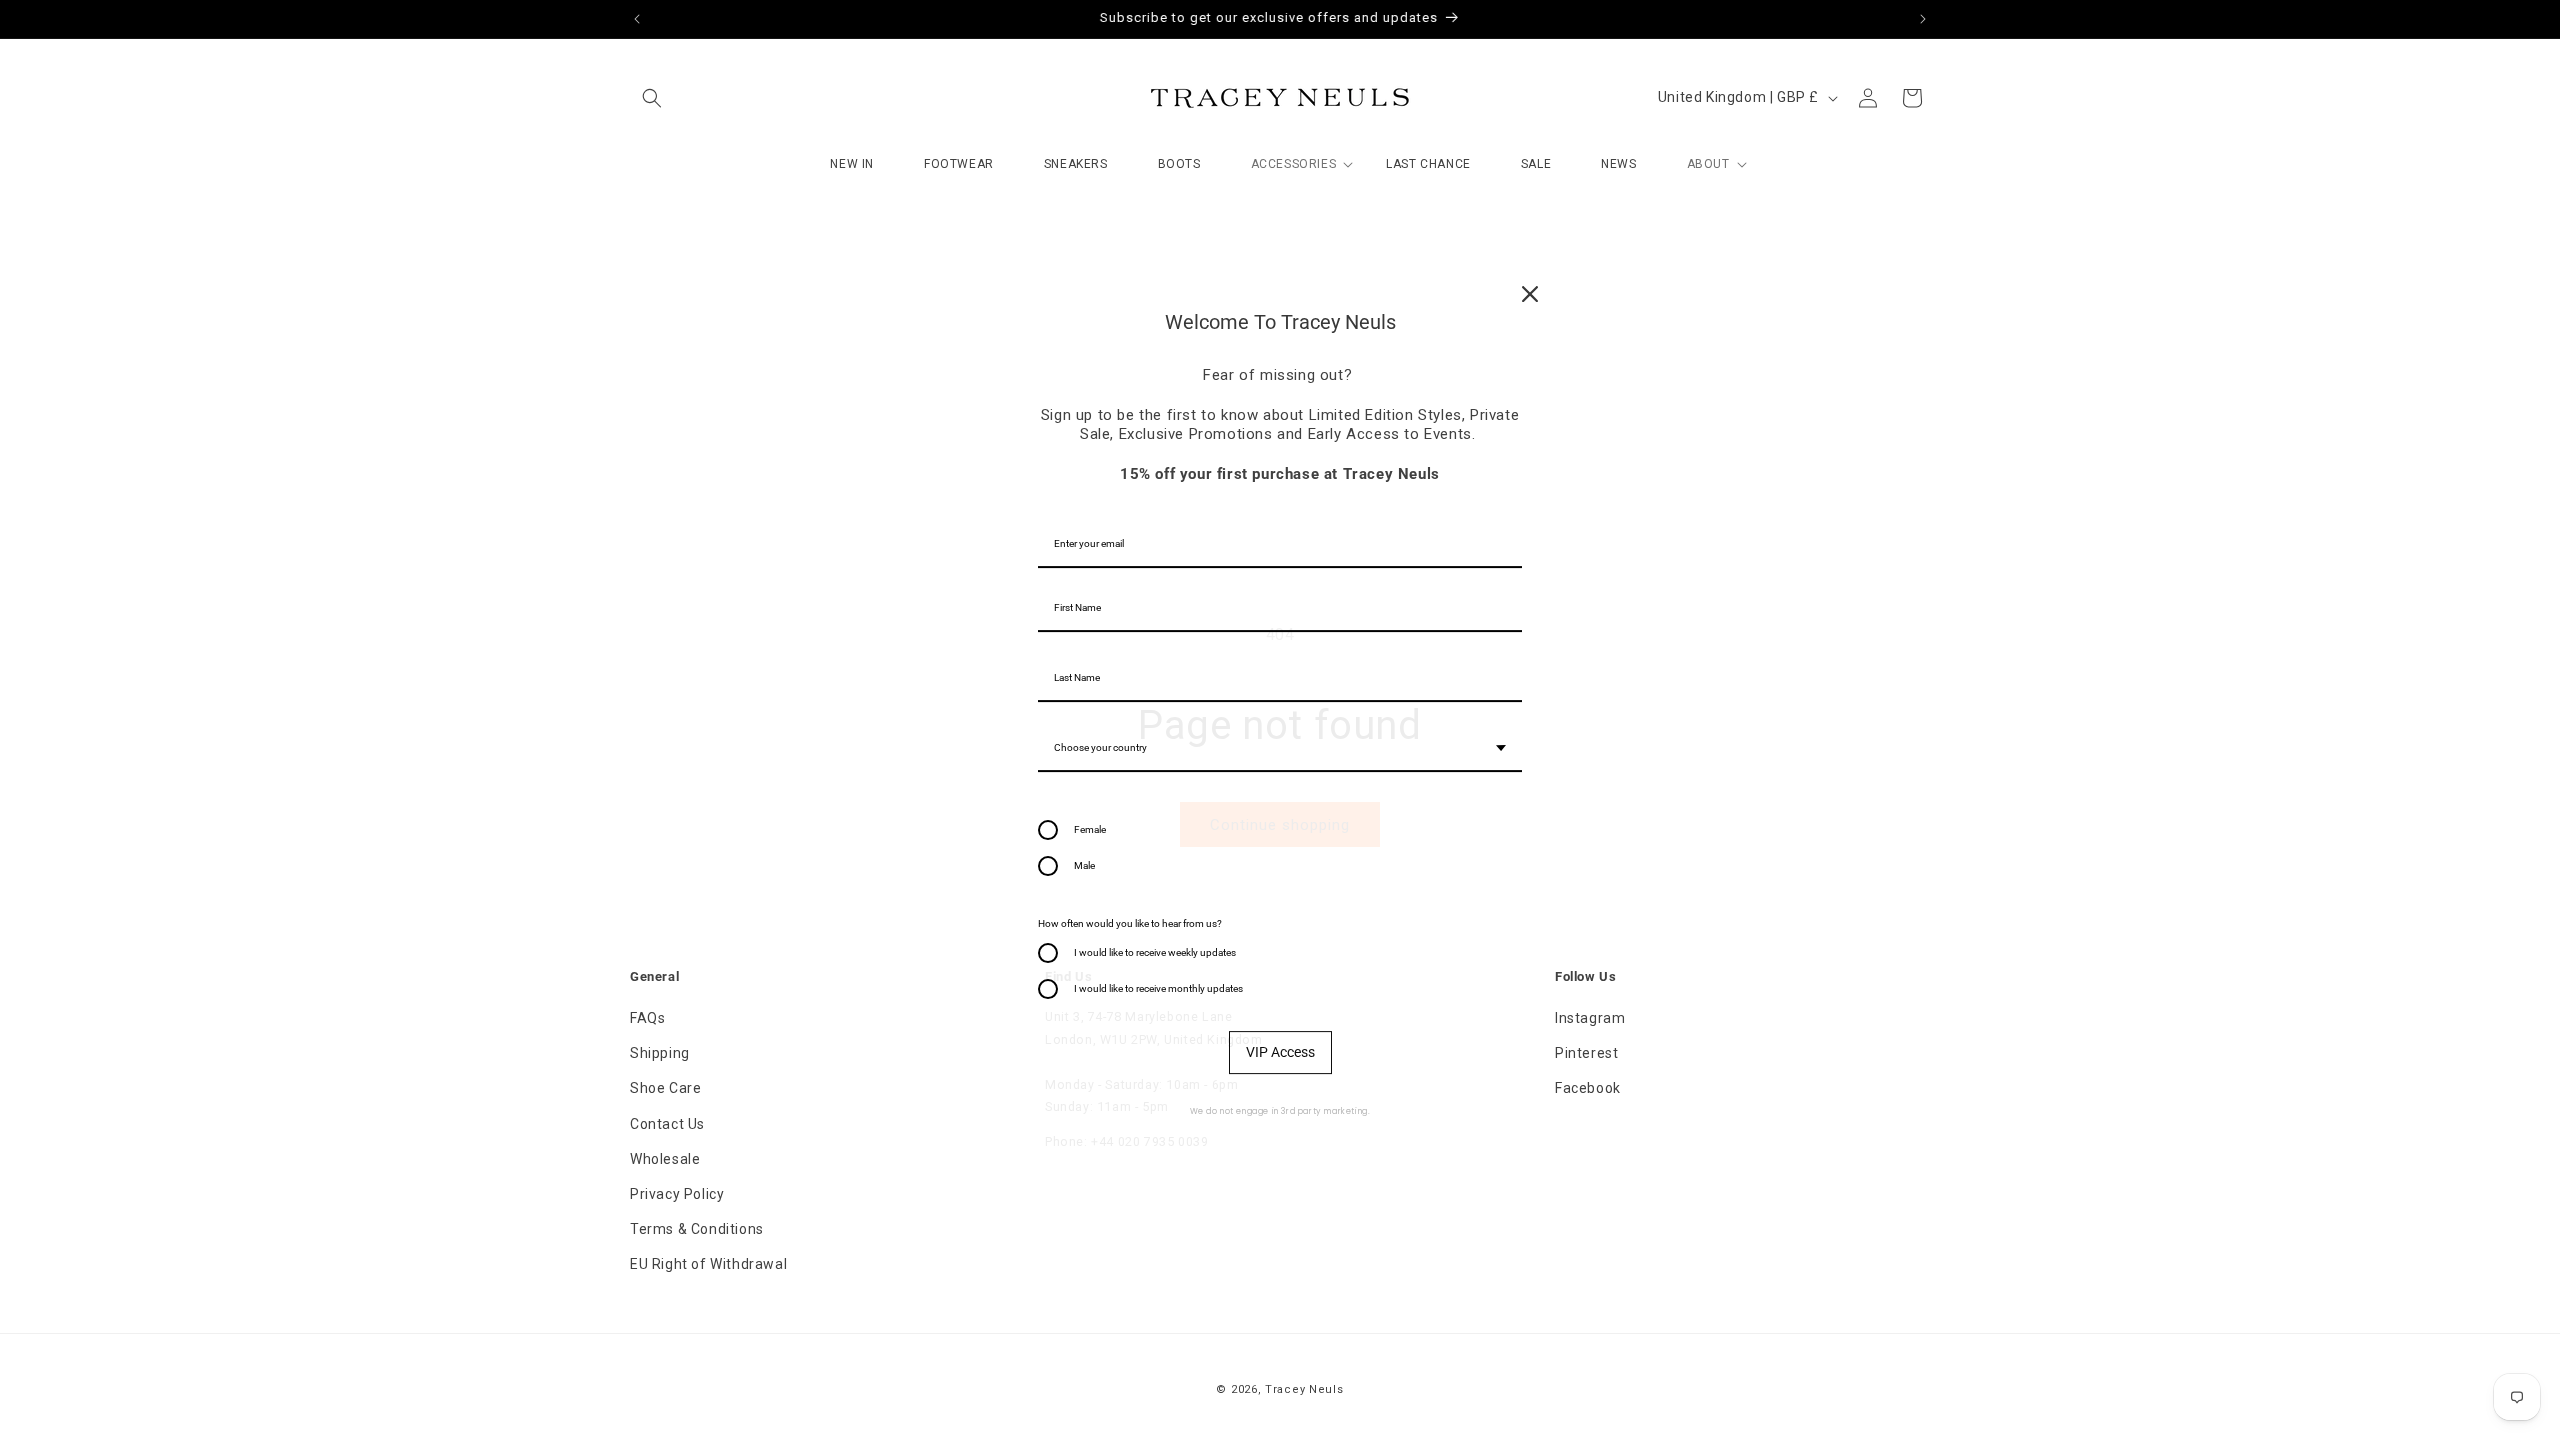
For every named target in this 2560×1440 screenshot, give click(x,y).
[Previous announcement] (637, 19)
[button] (652, 98)
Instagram (1590, 1018)
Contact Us (667, 1124)
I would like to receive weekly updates (1155, 952)
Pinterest (1586, 1053)
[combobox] (1280, 749)
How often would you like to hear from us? (1130, 923)
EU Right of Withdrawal (708, 1264)
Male (1084, 865)
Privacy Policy (677, 1194)
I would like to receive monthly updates (1158, 988)
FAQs (647, 1018)
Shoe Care (665, 1088)
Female (1090, 829)
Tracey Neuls (1304, 1389)
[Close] (1530, 294)
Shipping (660, 1053)
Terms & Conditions (697, 1229)
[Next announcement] (1923, 19)
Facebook (1588, 1088)
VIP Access (1280, 1052)
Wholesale (665, 1159)
